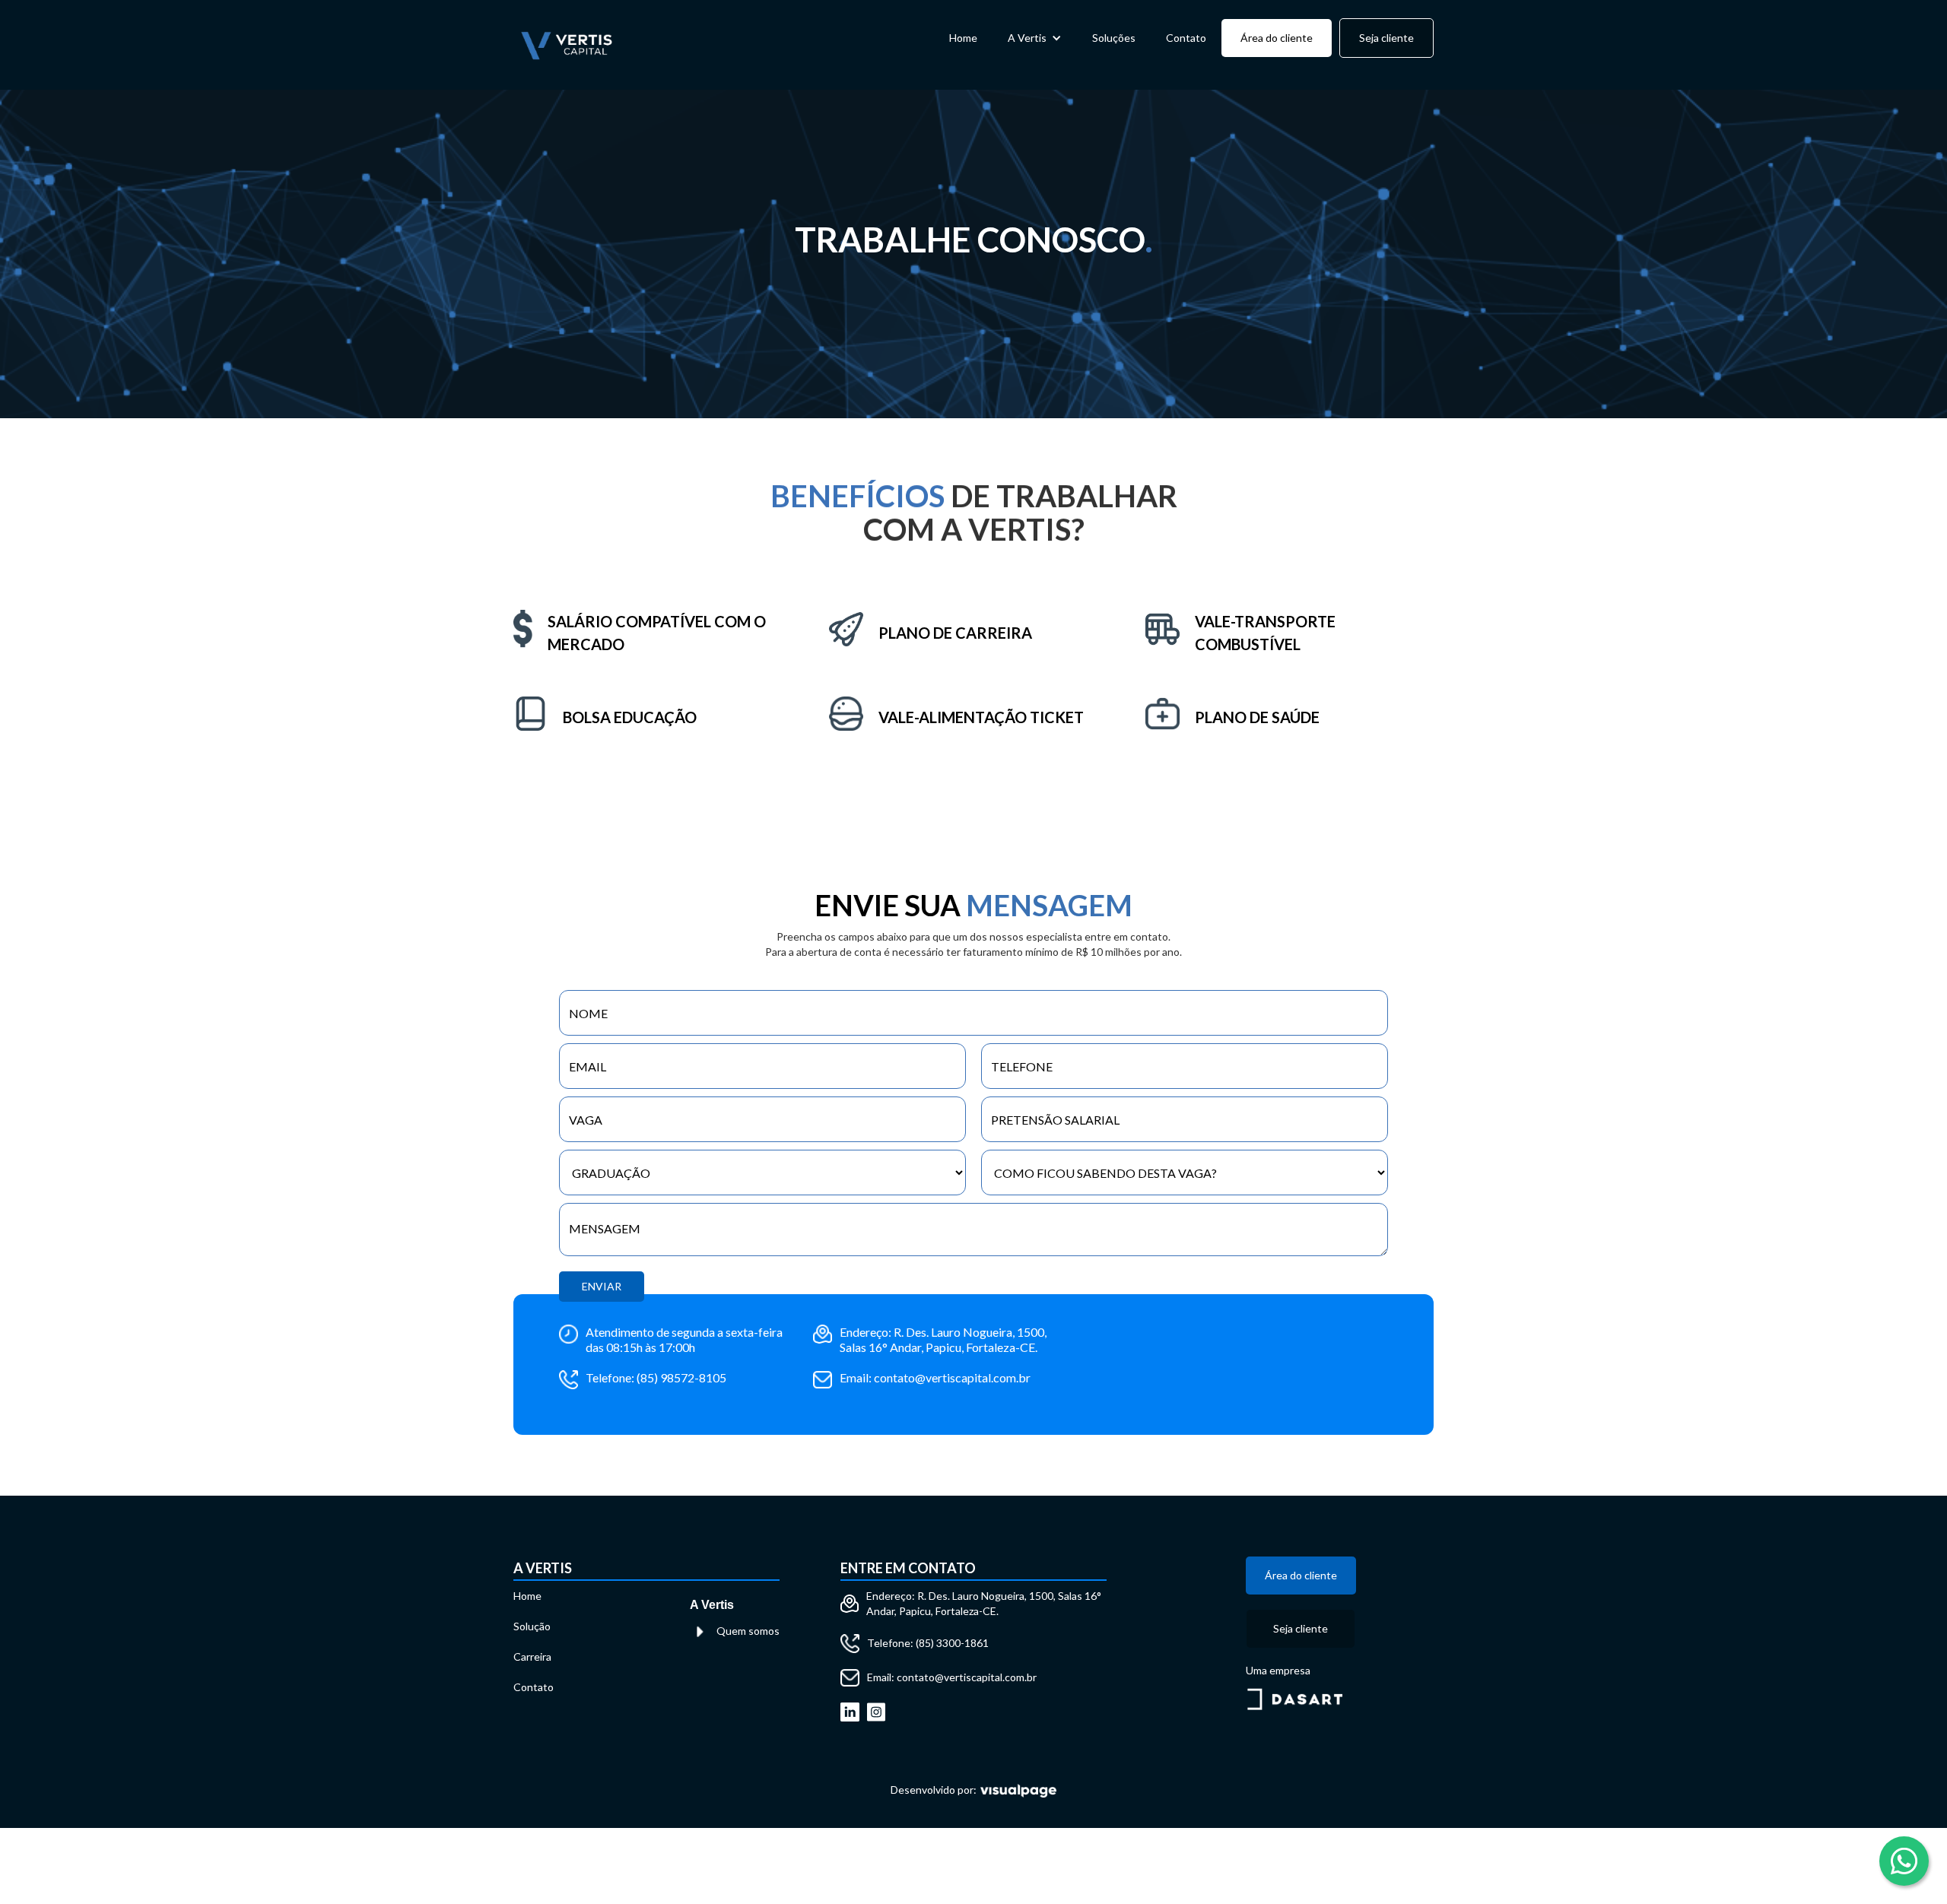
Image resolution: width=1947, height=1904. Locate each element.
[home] (567, 45)
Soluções (1114, 38)
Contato (1186, 38)
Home (963, 38)
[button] (1035, 38)
